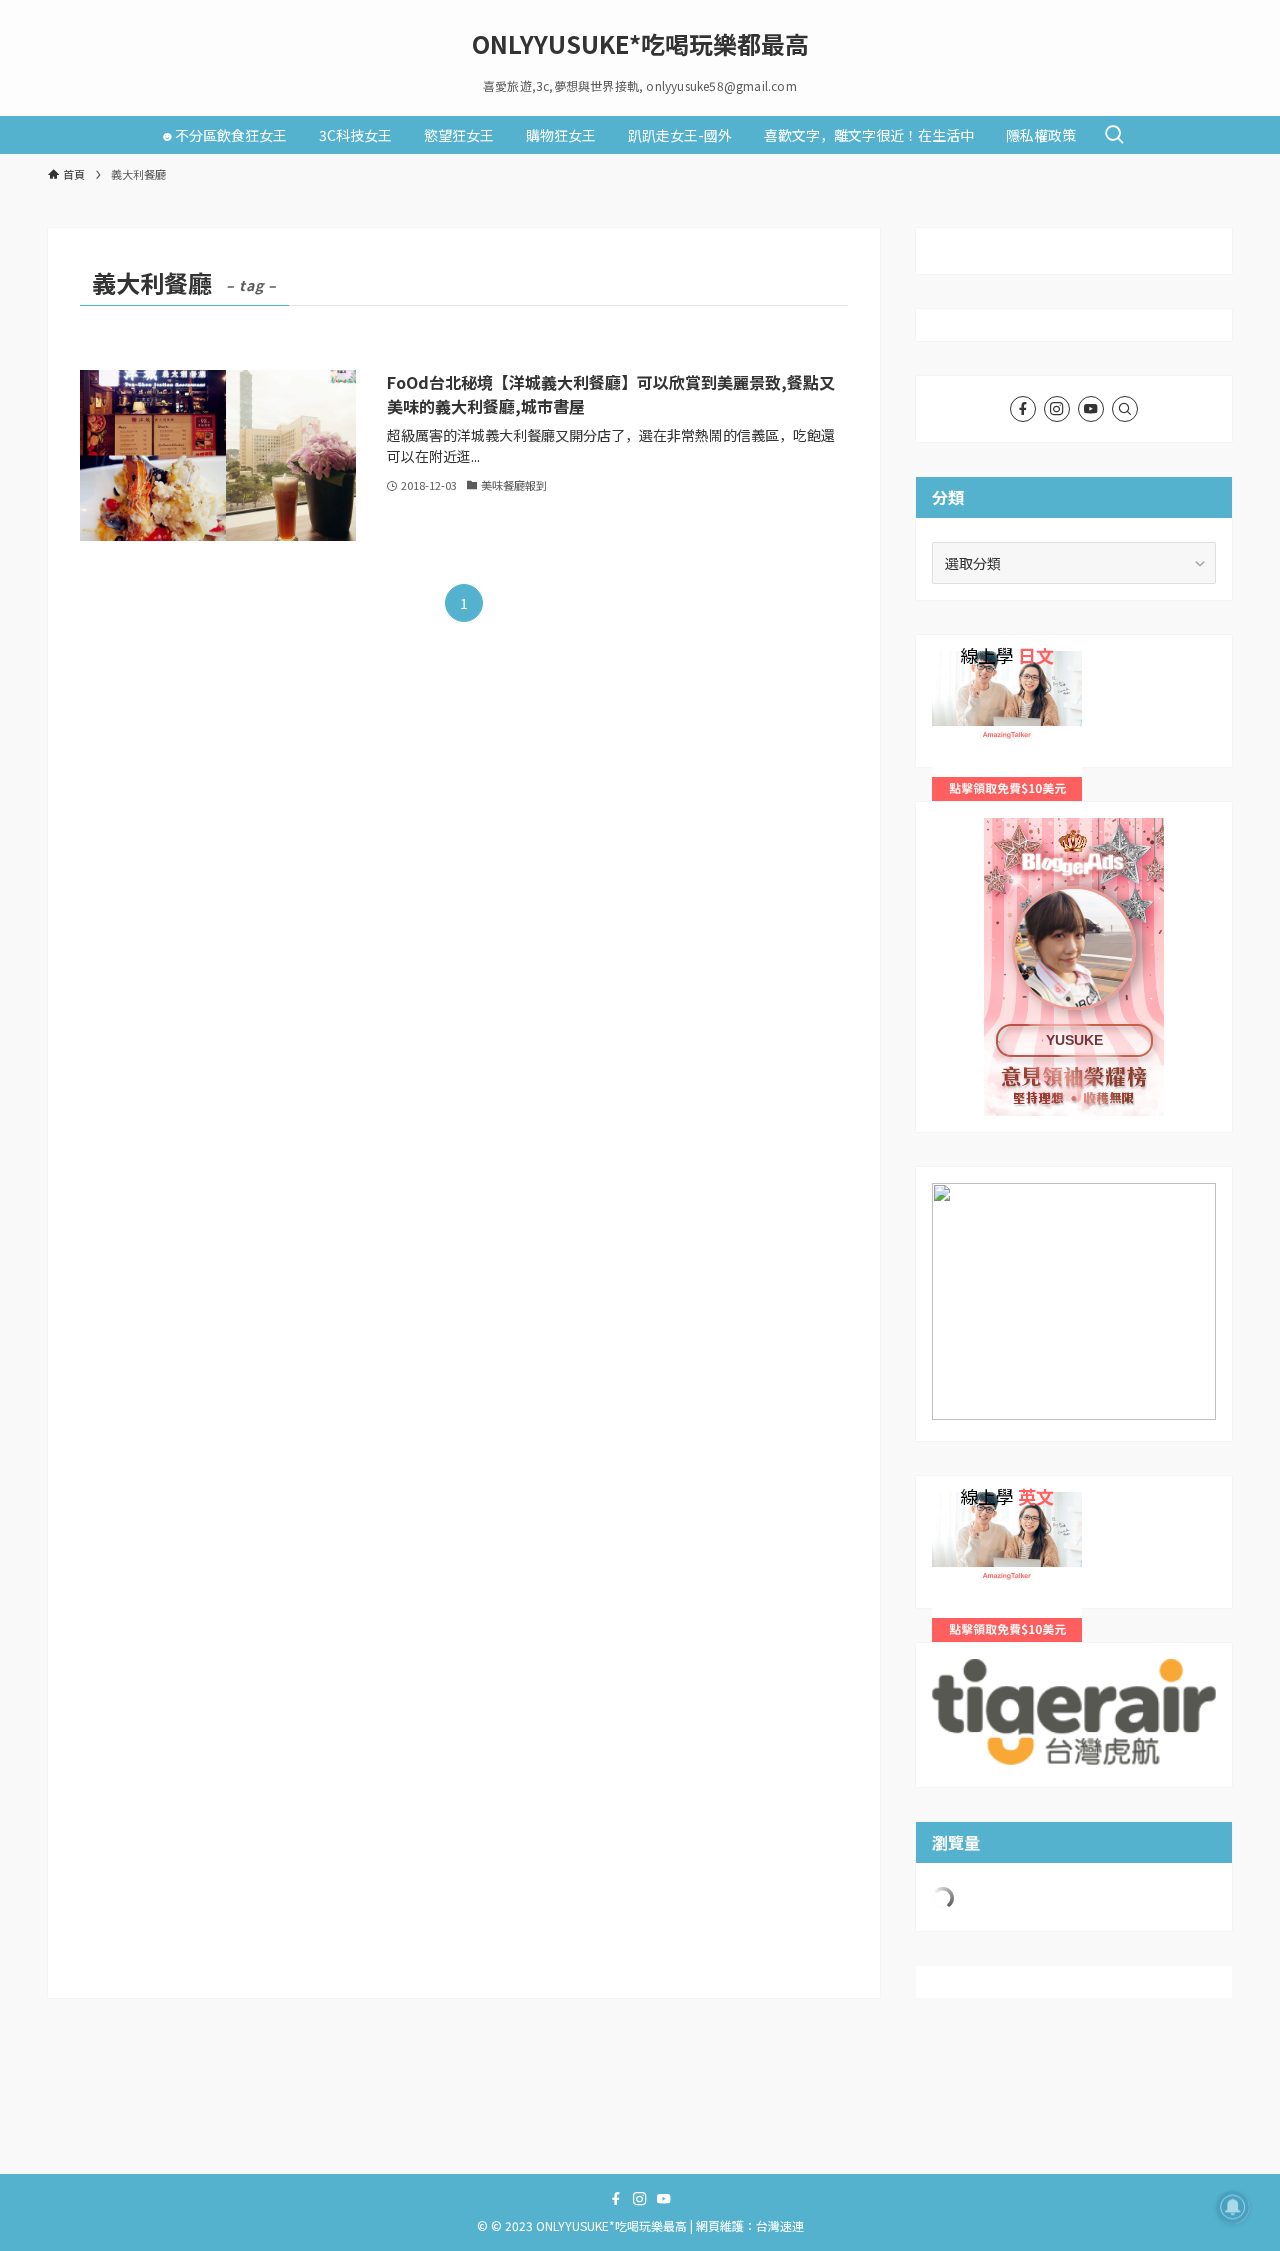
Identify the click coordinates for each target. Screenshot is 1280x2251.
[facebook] (1023, 409)
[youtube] (1091, 409)
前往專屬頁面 (1074, 967)
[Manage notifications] (1233, 2207)
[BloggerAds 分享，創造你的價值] (1074, 879)
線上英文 (960, 1503)
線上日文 (960, 662)
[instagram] (1057, 409)
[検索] (1125, 409)
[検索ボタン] (1114, 135)
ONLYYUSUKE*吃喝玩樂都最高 (640, 44)
